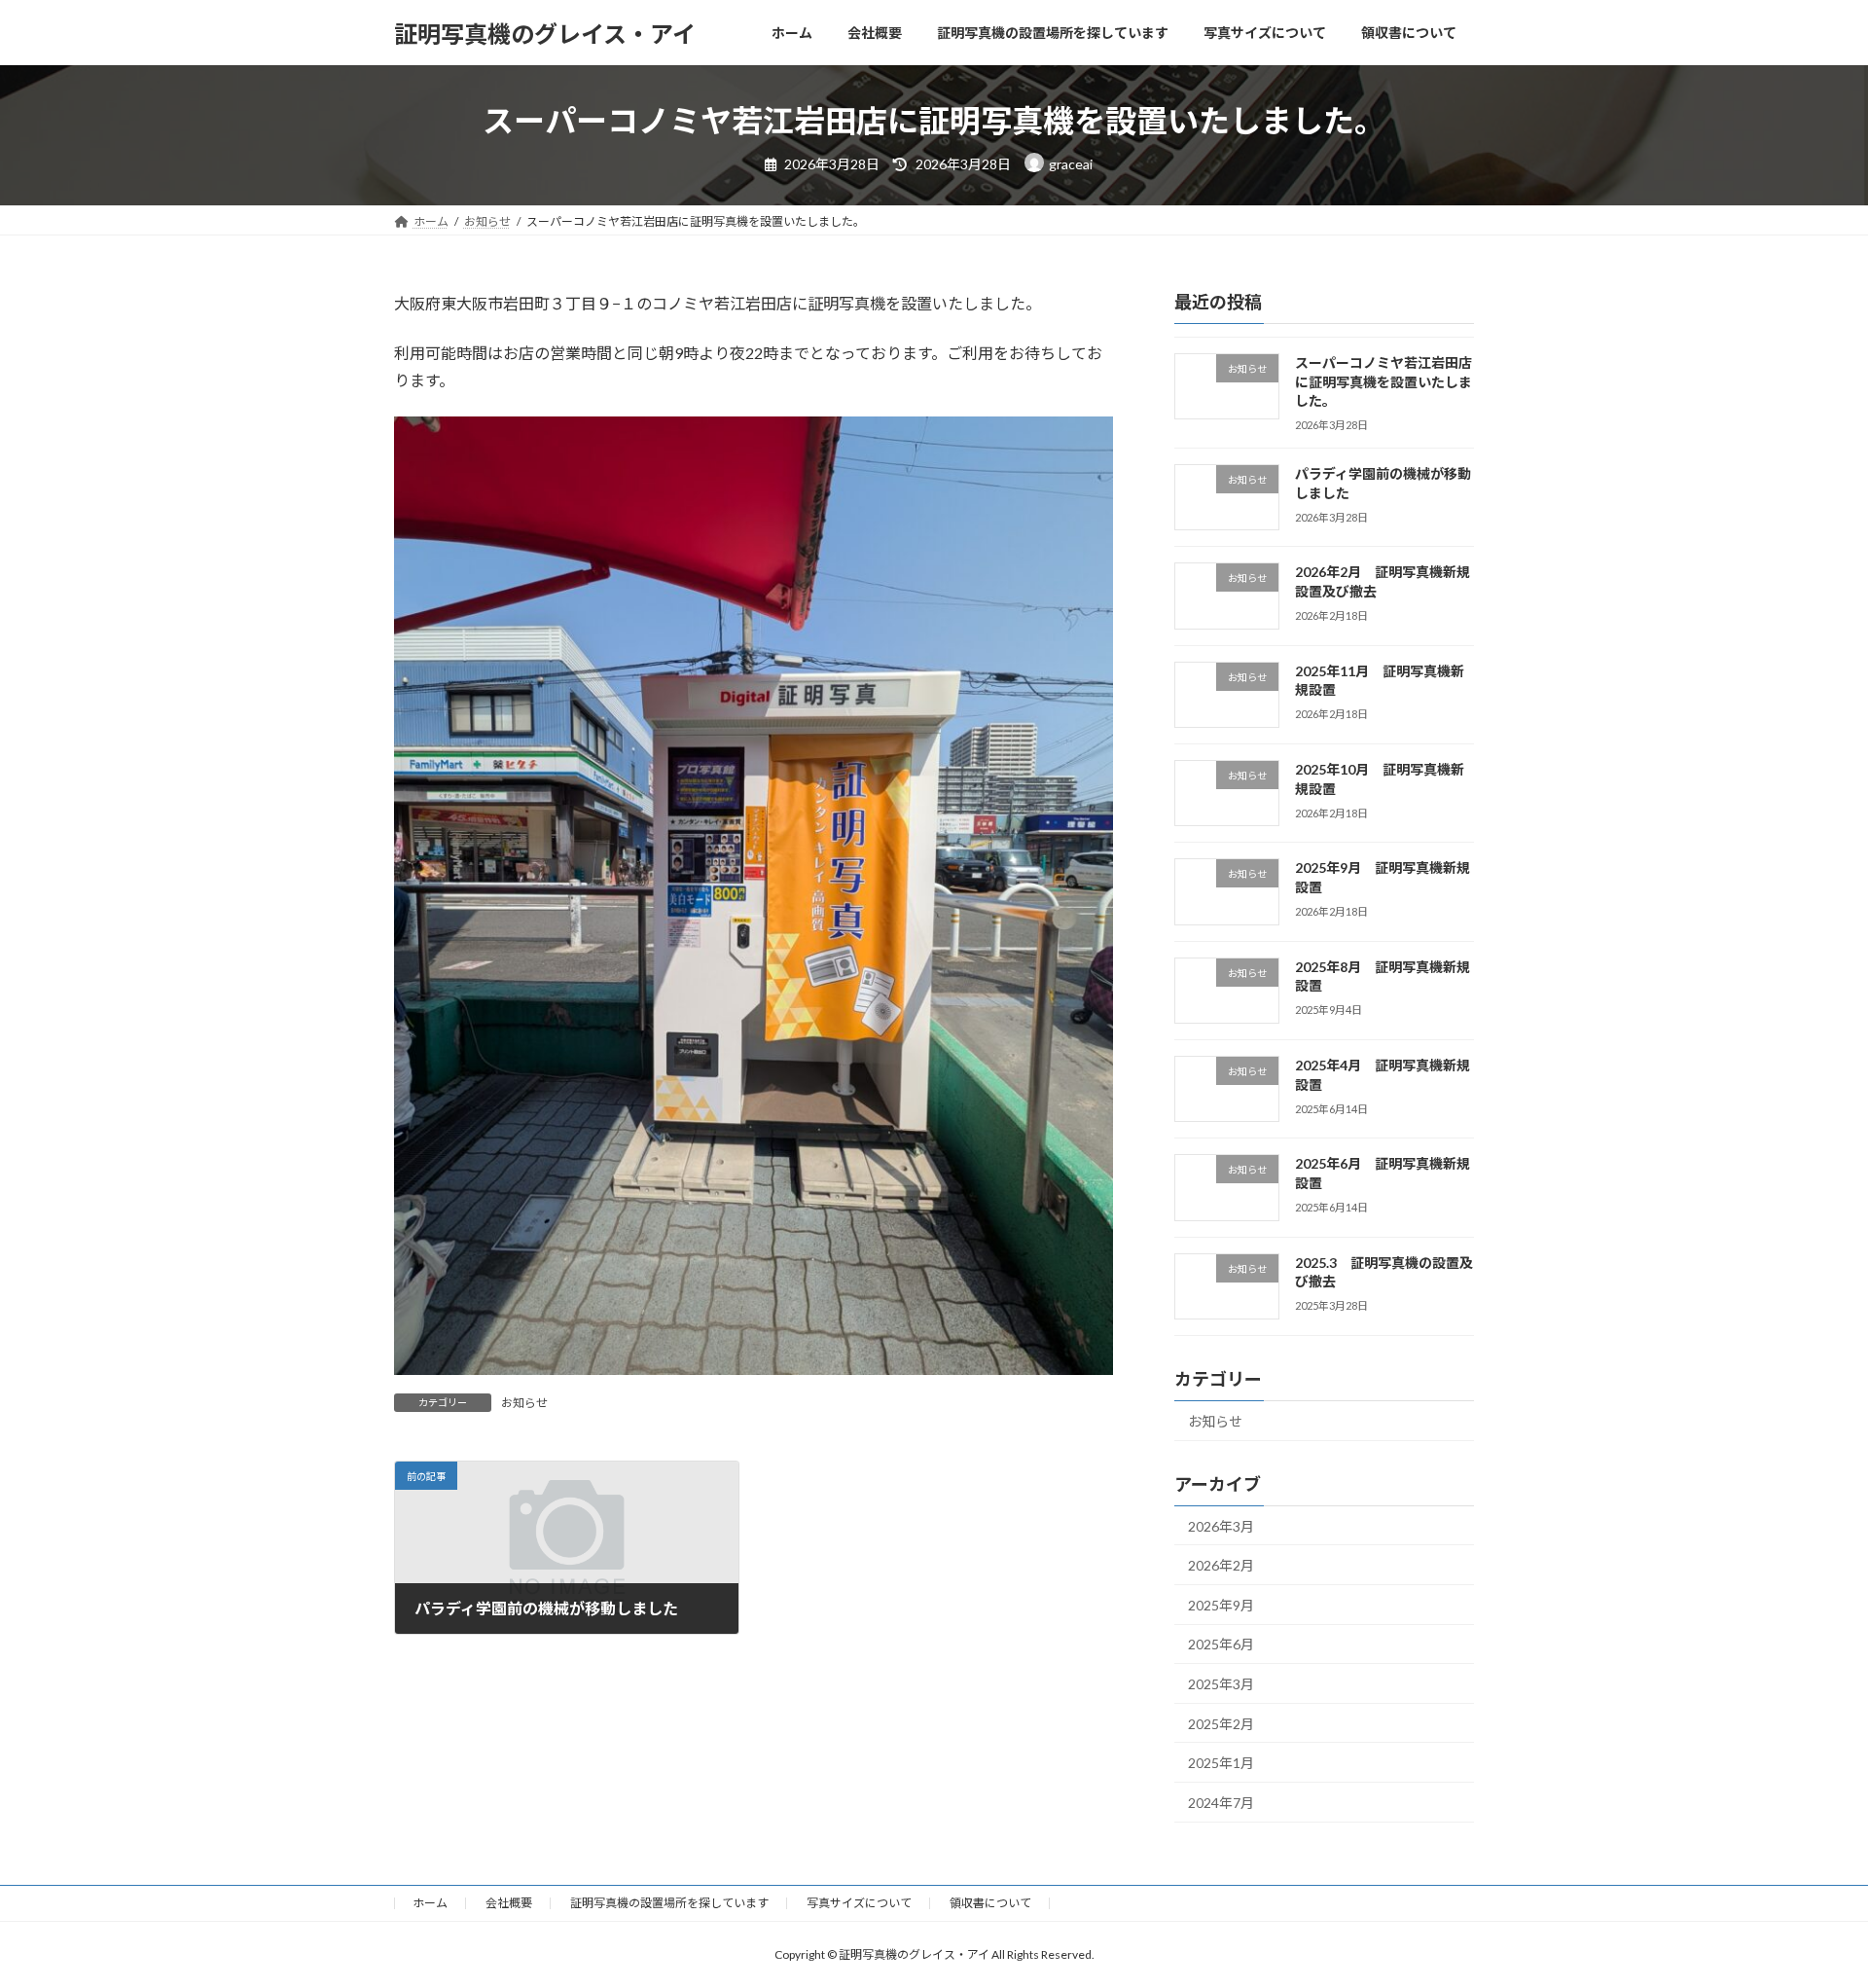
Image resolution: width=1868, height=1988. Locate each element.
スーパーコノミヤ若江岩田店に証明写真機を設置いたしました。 (1383, 381)
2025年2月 (1221, 1724)
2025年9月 (1221, 1605)
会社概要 (509, 1903)
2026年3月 (1221, 1526)
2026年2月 (1221, 1565)
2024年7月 (1221, 1803)
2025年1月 (1221, 1763)
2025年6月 (1221, 1645)
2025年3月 (1221, 1684)
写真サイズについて (859, 1903)
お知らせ (524, 1403)
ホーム (430, 1903)
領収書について (990, 1903)
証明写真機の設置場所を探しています (669, 1903)
